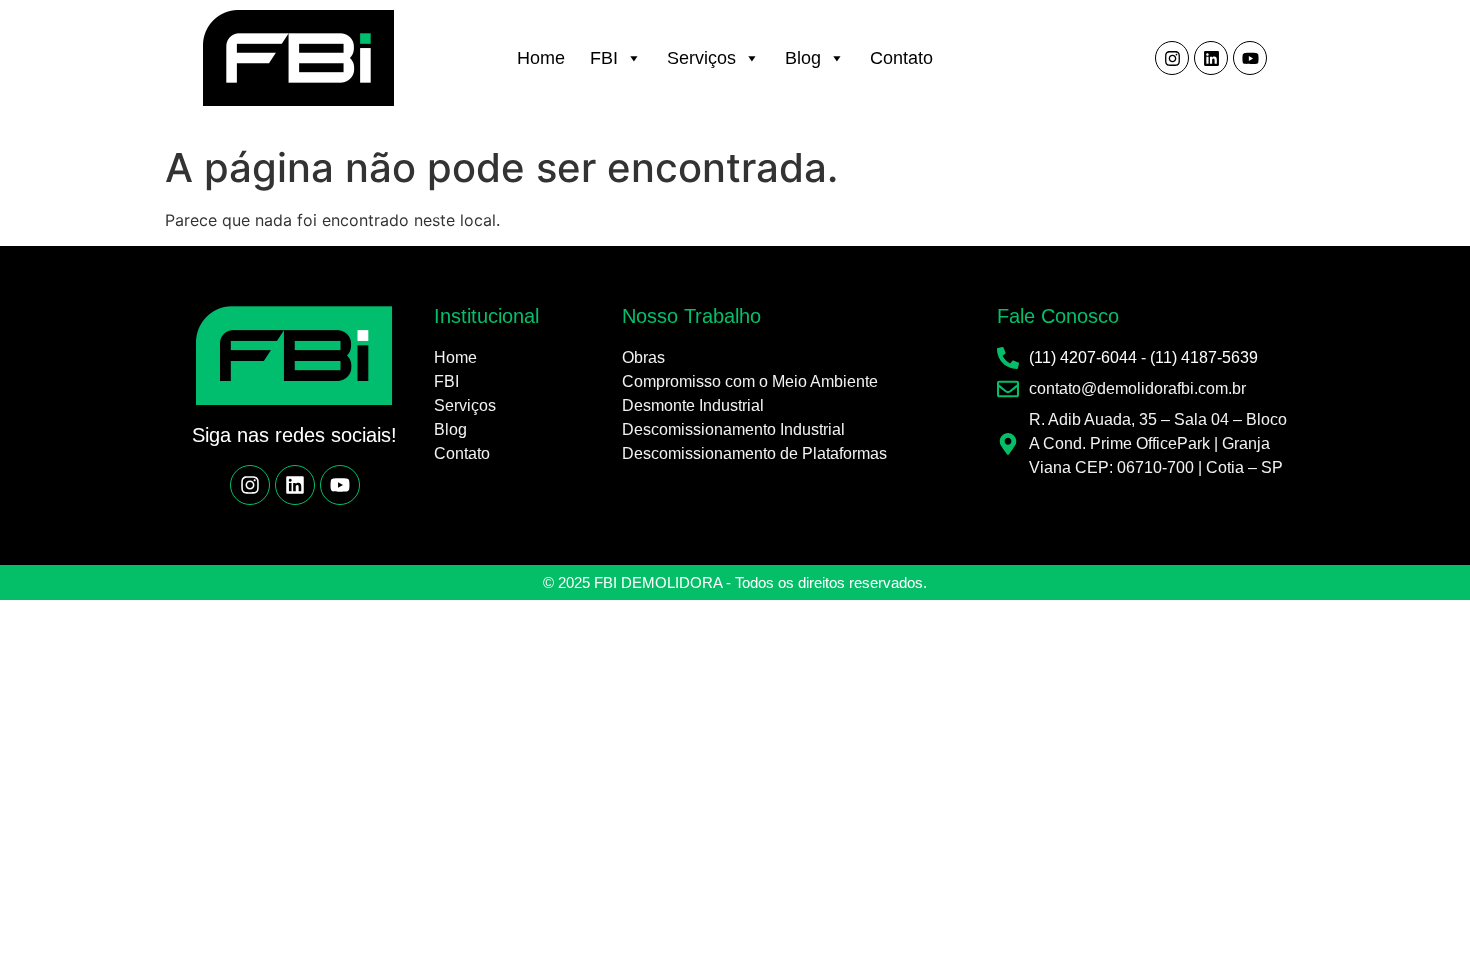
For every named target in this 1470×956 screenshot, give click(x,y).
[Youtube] (1250, 58)
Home (541, 58)
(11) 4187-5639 (1204, 357)
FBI (604, 58)
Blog (803, 58)
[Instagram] (1172, 58)
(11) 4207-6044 (1083, 357)
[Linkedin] (1211, 58)
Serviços (701, 58)
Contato (901, 58)
